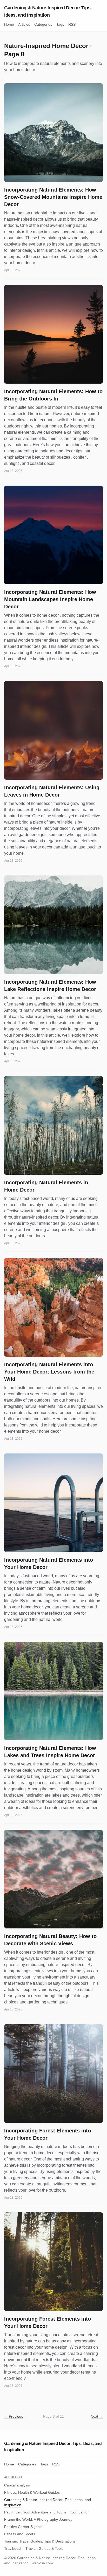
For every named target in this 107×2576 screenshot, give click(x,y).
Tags (60, 24)
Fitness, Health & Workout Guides (32, 2492)
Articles (24, 24)
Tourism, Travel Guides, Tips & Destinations (40, 2541)
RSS (72, 24)
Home (9, 24)
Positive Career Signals (23, 2527)
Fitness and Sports (20, 2534)
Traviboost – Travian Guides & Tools (34, 2548)
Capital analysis (17, 2485)
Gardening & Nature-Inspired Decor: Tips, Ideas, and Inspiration (48, 11)
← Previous (14, 2416)
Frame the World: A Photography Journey (38, 2519)
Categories (43, 24)
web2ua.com (42, 2563)
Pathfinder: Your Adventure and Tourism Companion (47, 2512)
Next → (97, 2416)
